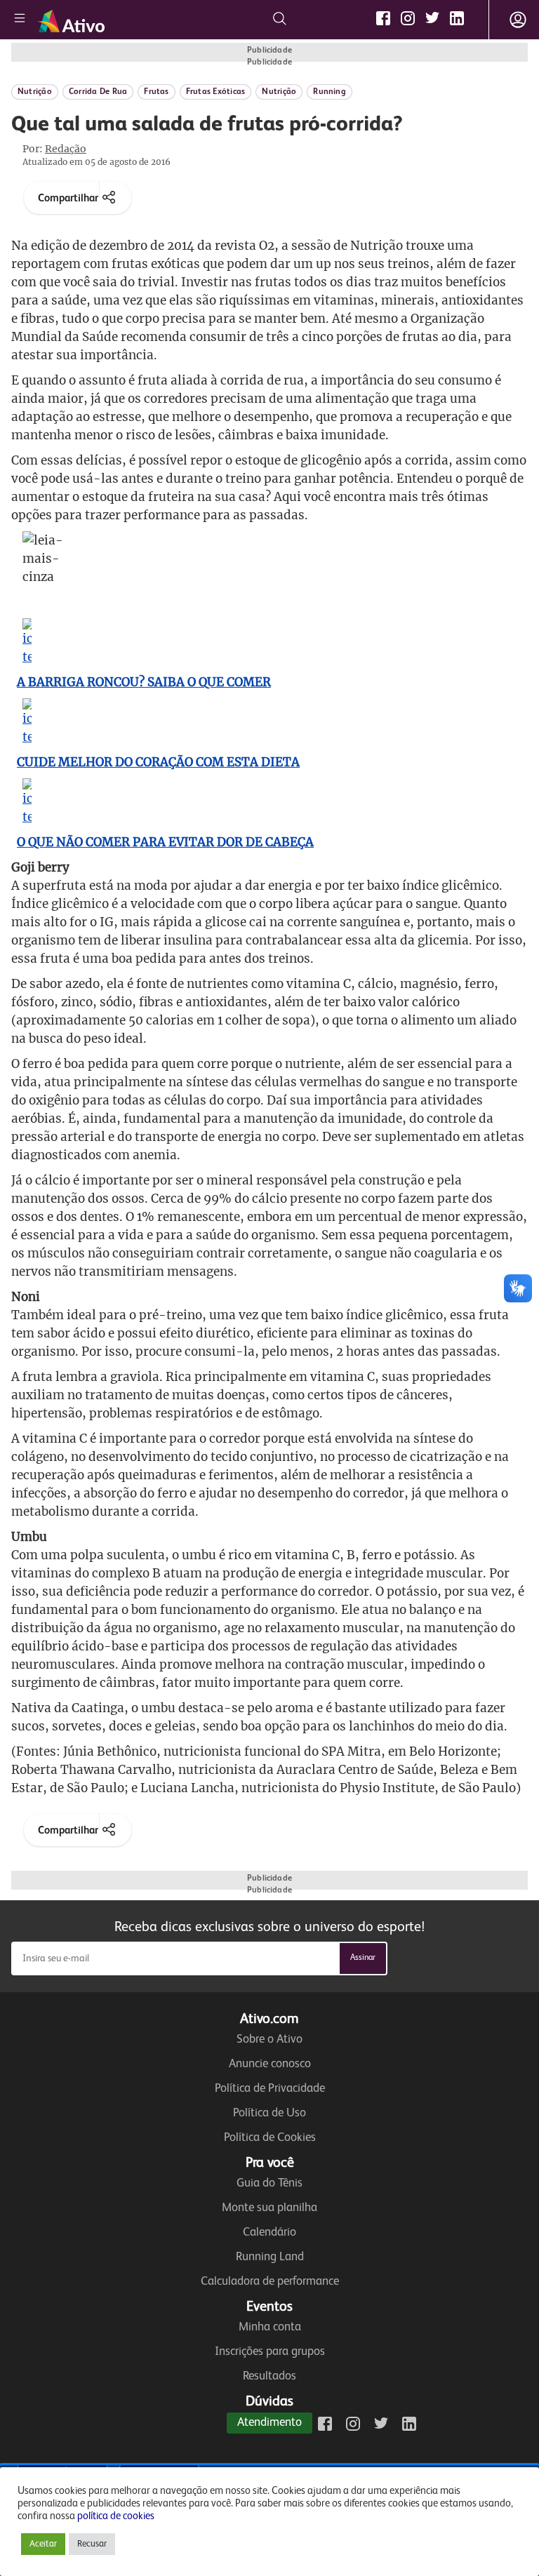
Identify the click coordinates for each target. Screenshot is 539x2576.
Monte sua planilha (269, 2208)
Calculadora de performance (270, 2282)
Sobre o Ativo (269, 2040)
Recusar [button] (92, 2544)
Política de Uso (269, 2113)
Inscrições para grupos (270, 2352)
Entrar (518, 20)
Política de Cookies (270, 2138)
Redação (66, 149)
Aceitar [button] (43, 2544)
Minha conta (270, 2327)
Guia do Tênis (269, 2183)
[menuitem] (41, 2544)
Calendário (269, 2233)
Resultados (269, 2376)
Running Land (270, 2257)
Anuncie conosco (270, 2064)
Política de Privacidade (270, 2089)
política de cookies (116, 2516)
